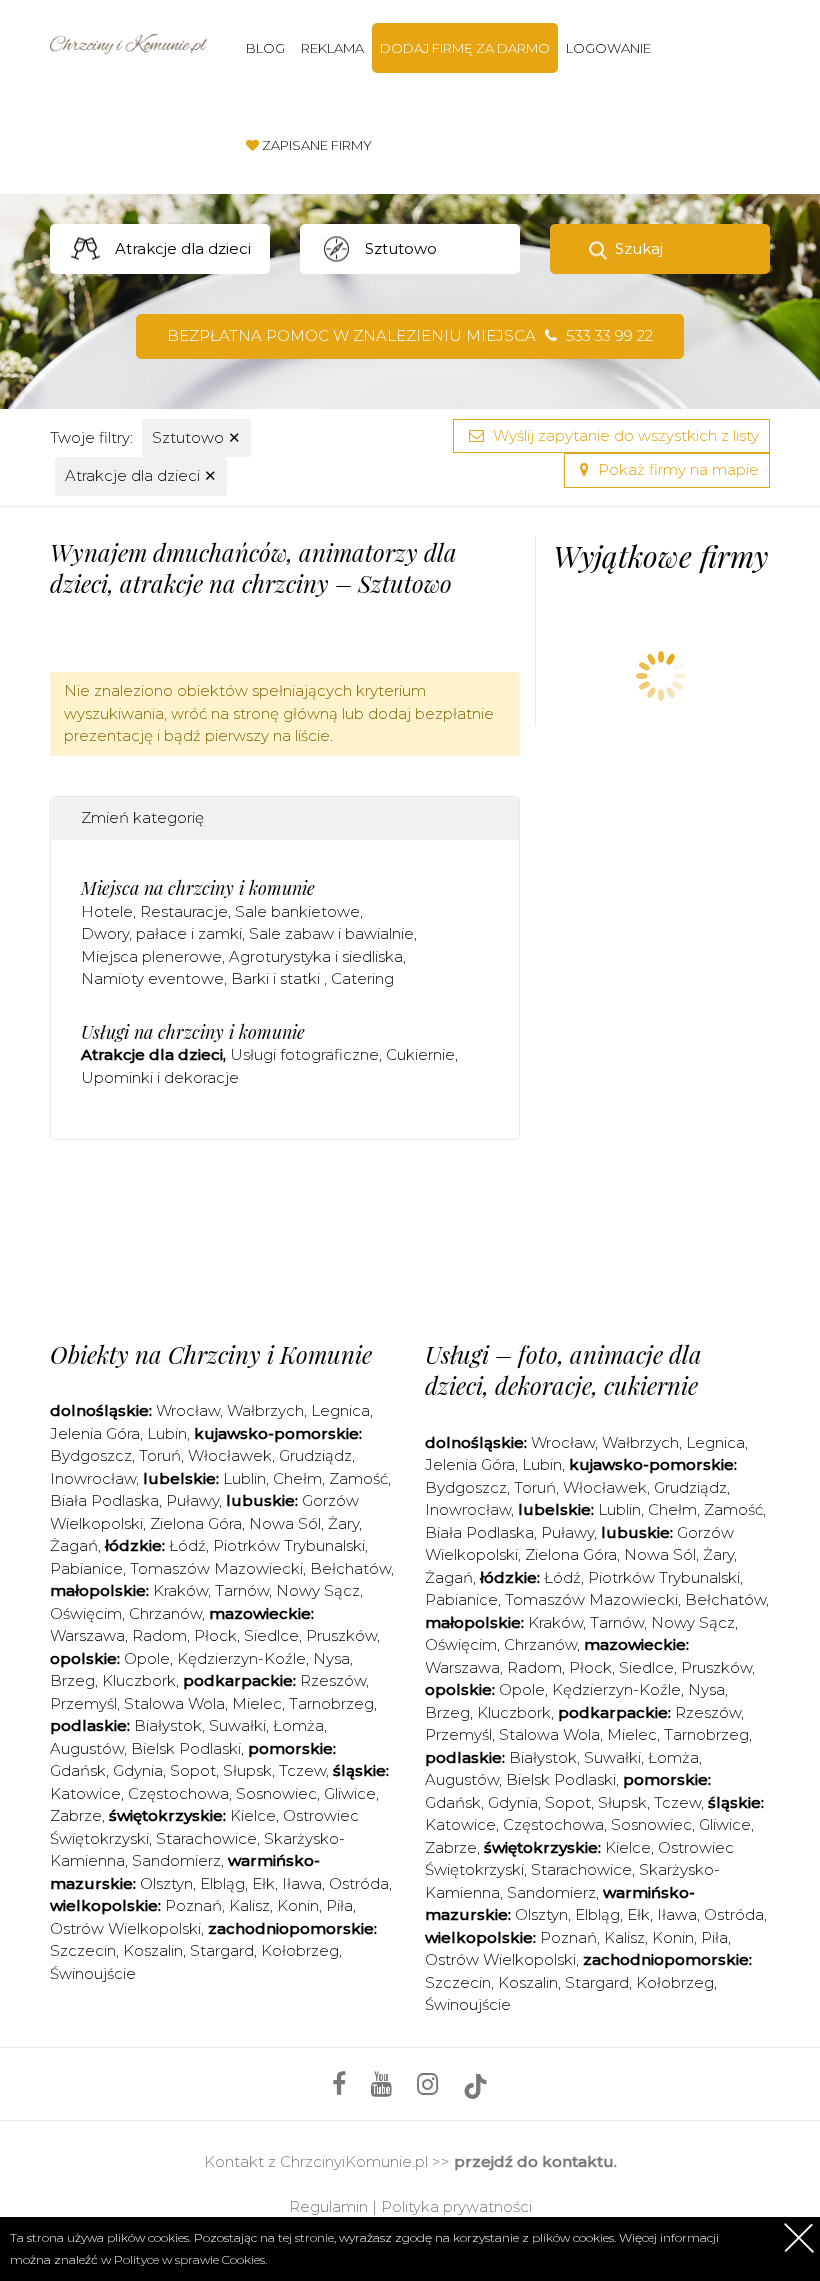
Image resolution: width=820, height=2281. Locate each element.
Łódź (187, 1545)
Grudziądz (315, 1455)
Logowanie (608, 48)
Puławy (192, 1500)
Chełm (297, 1478)
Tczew (302, 1770)
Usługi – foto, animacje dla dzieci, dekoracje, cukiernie (563, 1369)
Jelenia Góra (95, 1433)
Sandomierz (176, 1860)
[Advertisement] (414, 1235)
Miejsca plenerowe (151, 956)
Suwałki (237, 1725)
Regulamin (328, 2206)
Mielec (257, 1703)
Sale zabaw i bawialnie (331, 933)
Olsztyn (166, 1883)
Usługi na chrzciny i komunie (193, 1032)
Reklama (332, 48)
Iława (302, 1883)
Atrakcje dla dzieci (141, 475)
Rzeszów (333, 1680)
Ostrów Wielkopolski (125, 1928)
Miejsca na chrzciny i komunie (198, 888)
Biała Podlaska (104, 1500)
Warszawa (87, 1635)
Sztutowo (196, 437)
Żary (343, 1523)
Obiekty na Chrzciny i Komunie (211, 1354)
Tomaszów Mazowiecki (216, 1568)
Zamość (358, 1478)
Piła (339, 1905)
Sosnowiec (276, 1793)
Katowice (85, 1793)
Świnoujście (93, 1973)
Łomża (298, 1725)
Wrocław (188, 1410)
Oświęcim (86, 1613)
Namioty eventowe (152, 978)
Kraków (180, 1590)
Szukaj (639, 248)
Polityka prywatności (456, 2206)
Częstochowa (178, 1793)
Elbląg (222, 1883)
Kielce (253, 1815)
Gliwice (350, 1793)
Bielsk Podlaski (186, 1748)
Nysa (331, 1658)
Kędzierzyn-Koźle (241, 1658)
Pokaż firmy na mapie (676, 469)
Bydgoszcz (91, 1455)
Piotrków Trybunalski (289, 1545)
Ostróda (359, 1883)
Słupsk (247, 1770)
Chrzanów (165, 1613)
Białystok (168, 1725)
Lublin (244, 1478)
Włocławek (230, 1455)
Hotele (107, 911)
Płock (215, 1635)
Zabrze (76, 1815)
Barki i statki (277, 978)
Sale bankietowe (297, 911)
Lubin (167, 1433)
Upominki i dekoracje (160, 1077)
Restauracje (184, 911)
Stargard (222, 1950)
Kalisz (249, 1905)
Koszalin (153, 1950)
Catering (362, 978)
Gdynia (138, 1770)
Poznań (193, 1905)
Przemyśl (83, 1703)
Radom (159, 1635)
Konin (298, 1905)
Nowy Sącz (318, 1590)
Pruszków (341, 1635)
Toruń (160, 1455)
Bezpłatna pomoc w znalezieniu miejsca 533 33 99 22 (410, 335)
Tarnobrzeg (331, 1703)
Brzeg (72, 1680)
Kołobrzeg (300, 1950)
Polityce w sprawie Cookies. (190, 2259)
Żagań (74, 1545)
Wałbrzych (265, 1410)
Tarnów (242, 1590)
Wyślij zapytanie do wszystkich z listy (624, 435)
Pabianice (86, 1568)
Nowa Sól (285, 1523)
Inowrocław (93, 1478)
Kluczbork (139, 1680)
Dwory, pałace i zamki (161, 933)
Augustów (87, 1748)
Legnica (340, 1410)
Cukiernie (420, 1054)
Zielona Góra (196, 1523)
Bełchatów (350, 1568)
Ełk (263, 1883)
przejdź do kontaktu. (535, 2161)
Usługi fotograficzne (304, 1054)
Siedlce (271, 1635)
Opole (147, 1658)
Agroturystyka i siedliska (316, 956)
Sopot (193, 1770)
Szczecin (83, 1950)
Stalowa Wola (174, 1703)
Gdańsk (78, 1770)
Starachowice (206, 1838)
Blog (265, 48)
